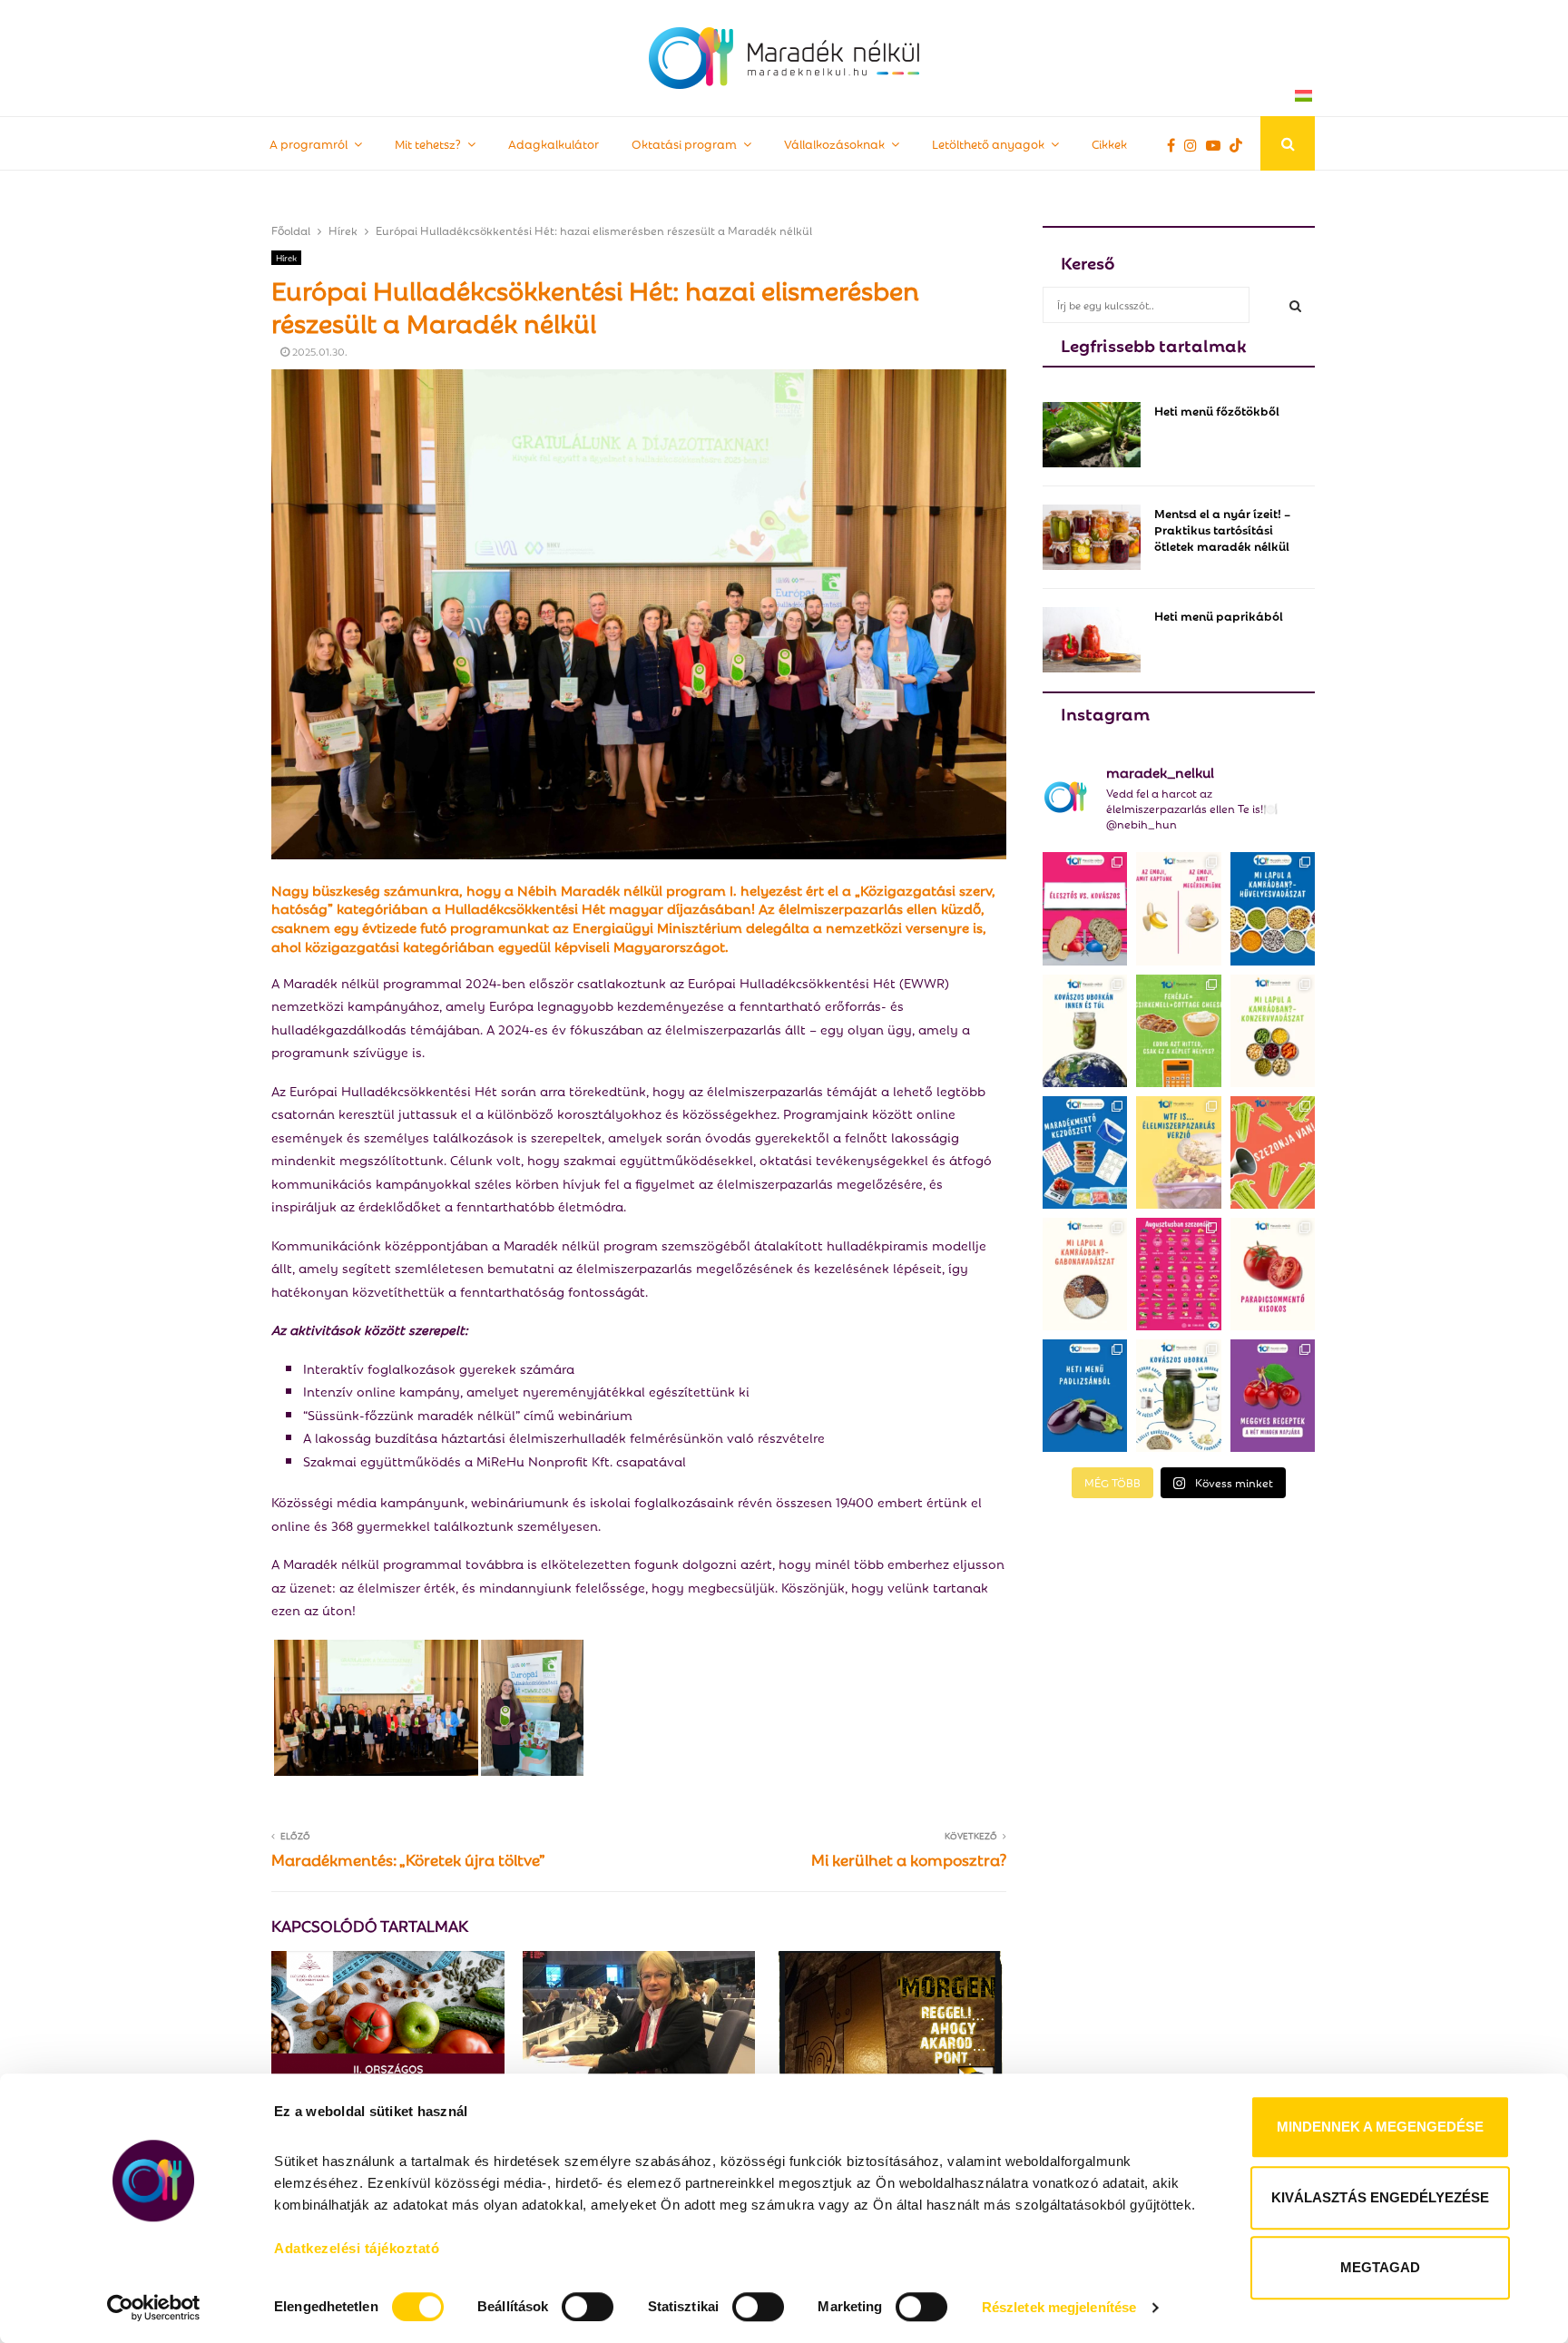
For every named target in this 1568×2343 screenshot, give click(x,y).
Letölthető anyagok (988, 143)
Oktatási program (684, 143)
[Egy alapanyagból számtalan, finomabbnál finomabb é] (1178, 908)
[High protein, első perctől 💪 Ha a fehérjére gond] (1178, 1031)
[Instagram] (1195, 144)
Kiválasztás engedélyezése (1380, 2197)
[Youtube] (1218, 144)
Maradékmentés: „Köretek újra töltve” (408, 1859)
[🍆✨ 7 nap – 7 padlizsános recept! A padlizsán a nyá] (1085, 1396)
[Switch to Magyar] (1303, 95)
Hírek (286, 257)
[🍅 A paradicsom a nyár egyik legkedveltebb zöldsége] (1273, 1274)
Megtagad (1380, 2267)
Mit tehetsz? (428, 143)
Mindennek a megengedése (1380, 2127)
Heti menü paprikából (1219, 615)
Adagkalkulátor (554, 143)
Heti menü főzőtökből (1217, 410)
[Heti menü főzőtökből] (1092, 435)
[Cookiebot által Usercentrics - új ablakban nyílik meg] (154, 2308)
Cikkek (1109, 143)
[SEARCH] (1295, 305)
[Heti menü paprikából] (1092, 640)
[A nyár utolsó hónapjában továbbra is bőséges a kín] (1178, 1274)
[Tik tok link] (1240, 144)
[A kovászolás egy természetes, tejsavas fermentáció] (1085, 1031)
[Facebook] (1176, 144)
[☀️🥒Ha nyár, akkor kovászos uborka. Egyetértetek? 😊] (1178, 1396)
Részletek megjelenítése (1059, 2307)
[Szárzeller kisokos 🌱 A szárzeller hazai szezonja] (1273, 1152)
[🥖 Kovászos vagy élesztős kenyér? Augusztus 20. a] (1085, 908)
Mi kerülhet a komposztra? (909, 1859)
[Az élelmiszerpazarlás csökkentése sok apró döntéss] (1178, 1152)
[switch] (588, 2307)
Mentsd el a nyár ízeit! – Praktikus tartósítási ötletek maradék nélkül (1222, 529)
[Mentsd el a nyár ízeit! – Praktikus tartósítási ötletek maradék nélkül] (1092, 537)
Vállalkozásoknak (834, 143)
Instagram (1105, 712)
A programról (309, 143)
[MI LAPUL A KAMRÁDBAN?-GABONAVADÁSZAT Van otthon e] (1085, 1274)
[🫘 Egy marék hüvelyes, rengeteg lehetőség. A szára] (1273, 908)
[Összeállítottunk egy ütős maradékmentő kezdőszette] (1085, 1152)
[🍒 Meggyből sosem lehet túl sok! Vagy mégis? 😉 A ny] (1273, 1396)
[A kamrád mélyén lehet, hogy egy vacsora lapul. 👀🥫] (1273, 1031)
